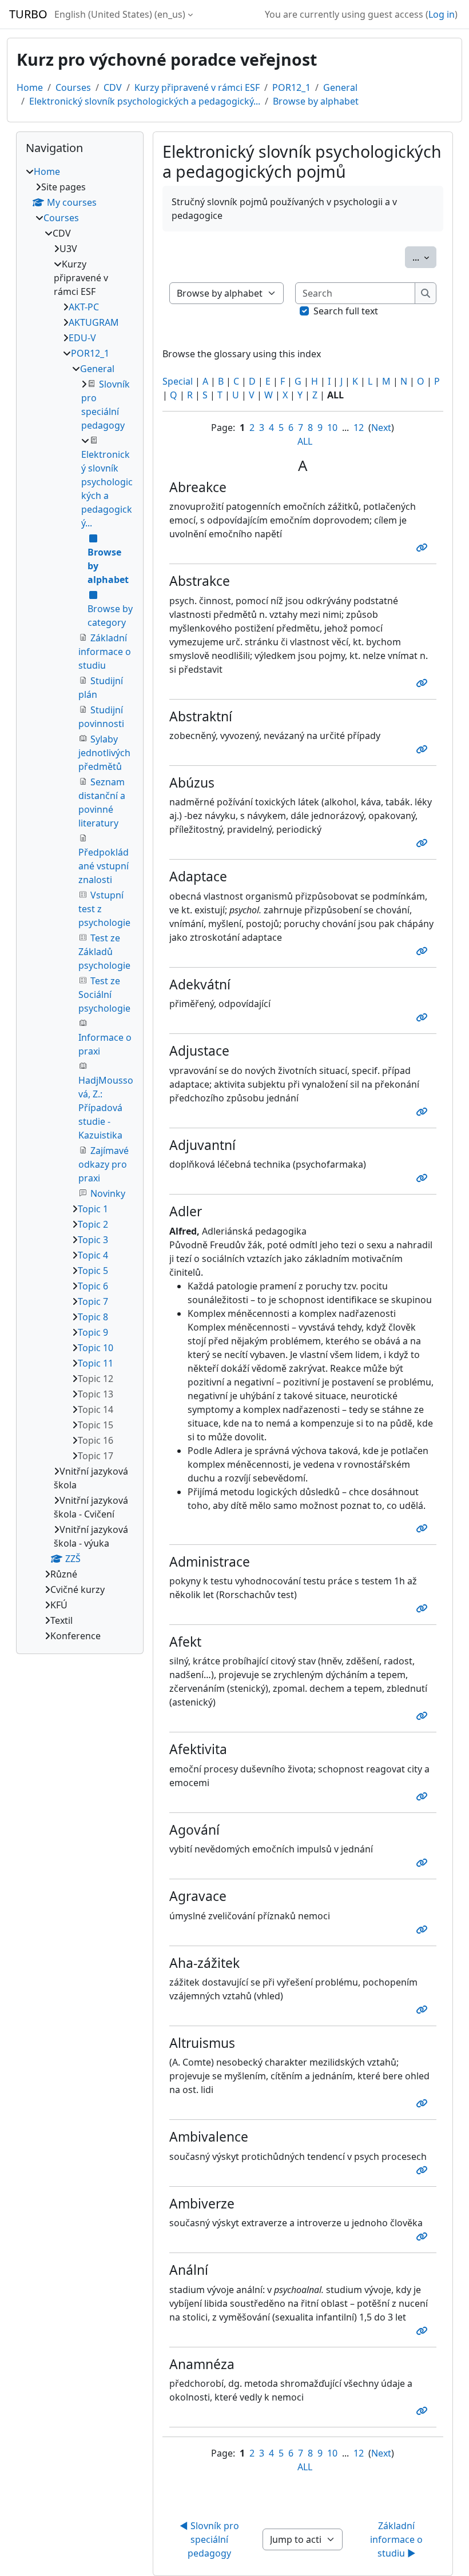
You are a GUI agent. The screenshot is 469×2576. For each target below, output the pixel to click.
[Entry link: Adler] (424, 1528)
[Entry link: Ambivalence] (424, 2170)
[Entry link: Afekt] (424, 1716)
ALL (305, 441)
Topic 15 (96, 1425)
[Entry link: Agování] (424, 1863)
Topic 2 (93, 1224)
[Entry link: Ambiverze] (424, 2236)
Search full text (346, 311)
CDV (113, 87)
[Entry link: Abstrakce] (424, 683)
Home (30, 87)
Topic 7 (93, 1301)
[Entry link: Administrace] (424, 1608)
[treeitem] (80, 904)
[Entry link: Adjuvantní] (424, 1178)
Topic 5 (93, 1271)
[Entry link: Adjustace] (424, 1112)
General (340, 87)
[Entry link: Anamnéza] (424, 2411)
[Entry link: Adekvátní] (424, 1017)
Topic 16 (96, 1440)
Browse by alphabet (316, 101)
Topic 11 (96, 1363)
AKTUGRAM (94, 322)
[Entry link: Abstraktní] (424, 749)
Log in (442, 14)
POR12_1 (291, 87)
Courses (73, 87)
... (424, 257)
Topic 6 (93, 1286)
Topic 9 (93, 1332)
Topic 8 (93, 1317)
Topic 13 (96, 1394)
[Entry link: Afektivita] (424, 1796)
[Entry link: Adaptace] (424, 951)
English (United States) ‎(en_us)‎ (120, 14)
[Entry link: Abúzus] (424, 843)
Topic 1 (93, 1209)
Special (178, 381)
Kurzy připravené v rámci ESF (197, 87)
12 (359, 428)
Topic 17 (96, 1456)
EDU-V (82, 338)
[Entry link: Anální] (424, 2331)
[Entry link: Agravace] (424, 1930)
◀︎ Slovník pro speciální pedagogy (210, 2539)
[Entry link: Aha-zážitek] (424, 2010)
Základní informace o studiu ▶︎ (398, 2539)
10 (332, 428)
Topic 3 (93, 1240)
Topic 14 (96, 1409)
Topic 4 (93, 1255)
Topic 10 (96, 1348)
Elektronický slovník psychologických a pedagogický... (145, 101)
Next (381, 428)
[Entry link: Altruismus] (424, 2103)
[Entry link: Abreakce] (424, 548)
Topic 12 (96, 1379)
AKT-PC (84, 307)
